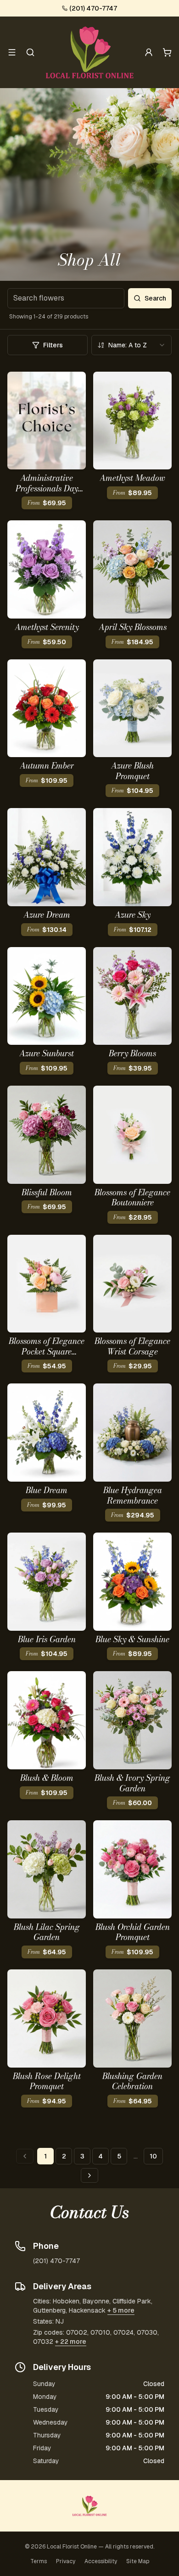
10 (153, 2156)
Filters (53, 345)
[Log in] (149, 52)
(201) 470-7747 (93, 8)
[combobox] (131, 345)
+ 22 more (71, 2342)
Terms (39, 2561)
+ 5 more (121, 2310)
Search (155, 298)
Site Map (138, 2561)
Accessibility (101, 2561)
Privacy (66, 2561)
